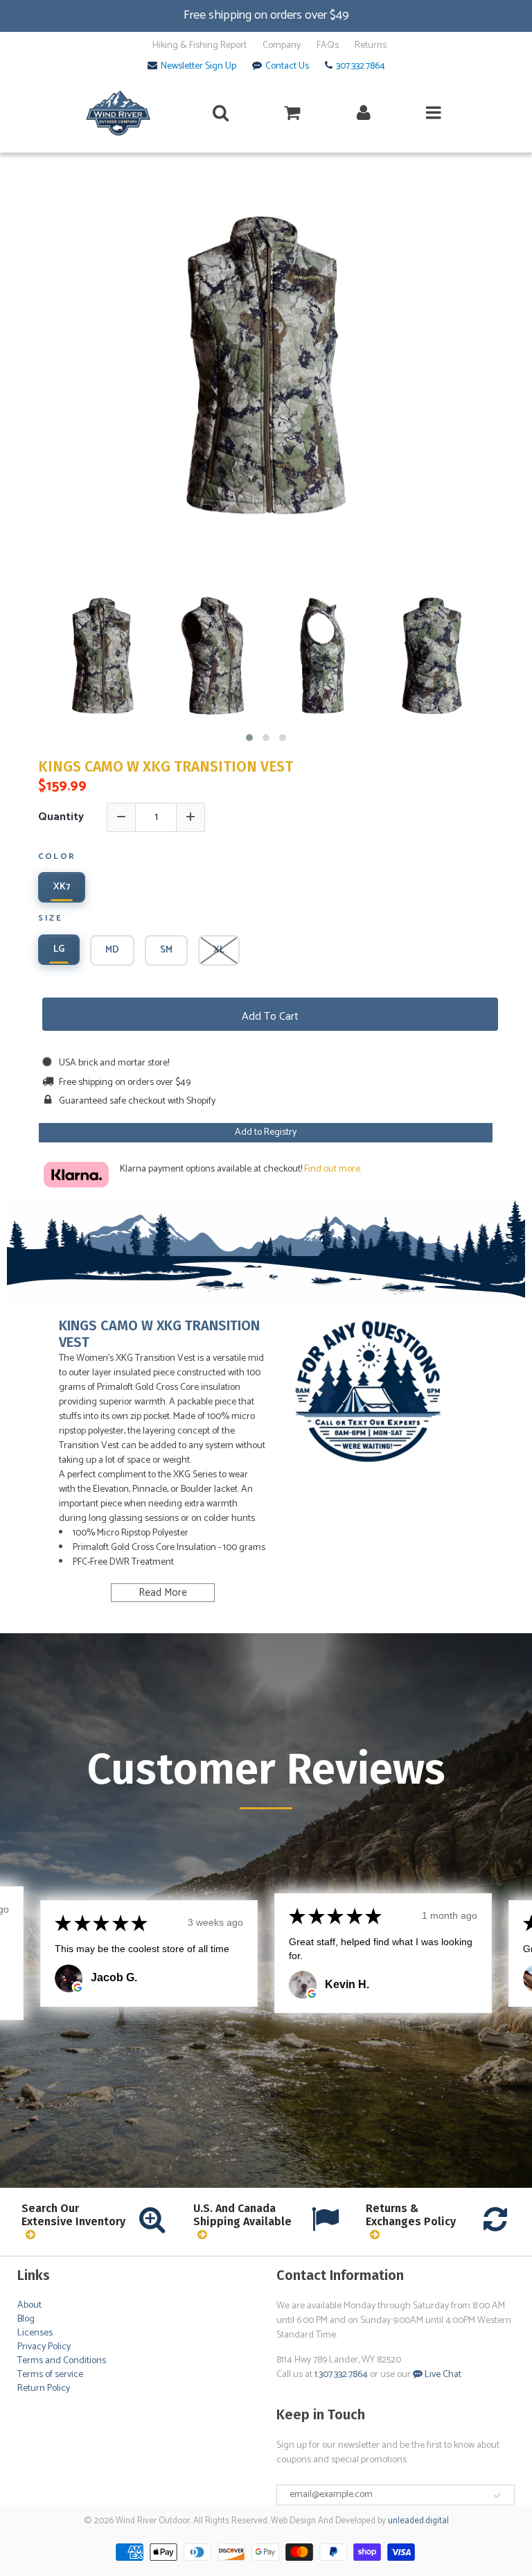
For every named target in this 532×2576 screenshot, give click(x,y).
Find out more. (333, 1169)
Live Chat (442, 2375)
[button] (249, 738)
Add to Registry (266, 1132)
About (29, 2305)
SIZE (50, 919)
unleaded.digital (418, 2521)
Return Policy (44, 2388)
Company (282, 46)
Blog (26, 2319)
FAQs (328, 46)
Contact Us (287, 67)
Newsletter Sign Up (198, 67)
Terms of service (50, 2375)
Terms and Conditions (62, 2361)
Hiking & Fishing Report (199, 46)
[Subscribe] (497, 2496)
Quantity (61, 817)
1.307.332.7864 (341, 2375)
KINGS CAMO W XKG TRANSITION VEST (166, 767)
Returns (371, 46)
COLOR (57, 858)
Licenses (35, 2333)
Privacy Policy (44, 2347)
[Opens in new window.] (78, 1987)
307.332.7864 (361, 67)
